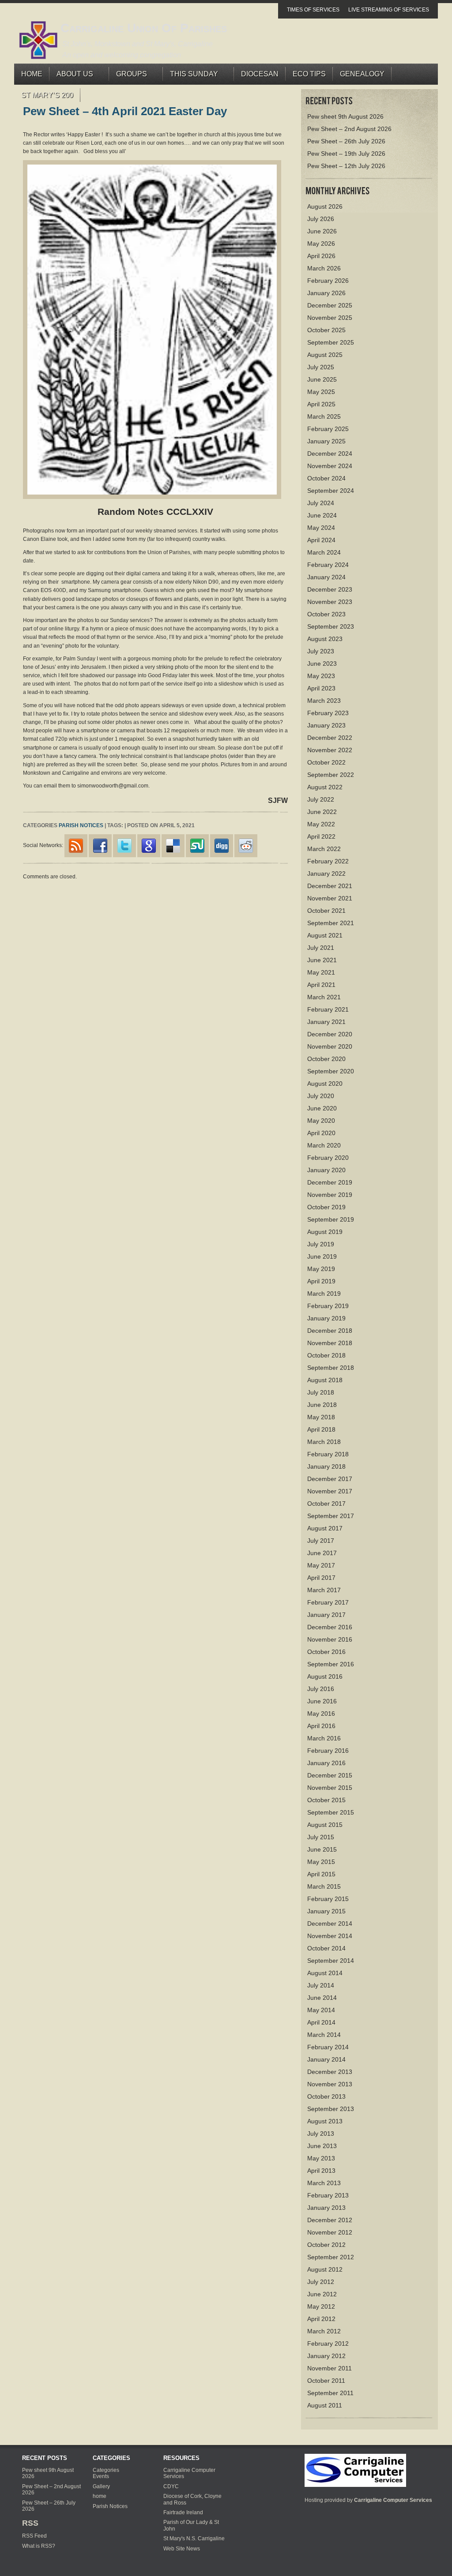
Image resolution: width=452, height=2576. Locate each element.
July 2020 (321, 1096)
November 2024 (330, 466)
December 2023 (330, 589)
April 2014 (321, 2022)
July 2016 (321, 1689)
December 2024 (330, 454)
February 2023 (328, 713)
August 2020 (325, 1084)
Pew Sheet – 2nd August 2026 (349, 129)
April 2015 (321, 1874)
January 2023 (326, 725)
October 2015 (326, 1800)
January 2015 (326, 1911)
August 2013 (325, 2121)
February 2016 (328, 1751)
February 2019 (328, 1306)
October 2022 (326, 762)
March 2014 (324, 2035)
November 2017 (330, 1491)
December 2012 (330, 2220)
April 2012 (321, 2319)
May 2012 (321, 2306)
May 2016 (321, 1714)
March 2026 (324, 268)
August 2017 (325, 1528)
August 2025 (325, 355)
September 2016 (331, 1664)
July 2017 (321, 1541)
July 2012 (321, 2282)
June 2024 (322, 515)
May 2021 (321, 972)
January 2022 (326, 874)
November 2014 (330, 1936)
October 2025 (326, 330)
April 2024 (321, 540)
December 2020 (330, 1034)
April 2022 (321, 836)
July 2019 (321, 1244)
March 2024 (324, 552)
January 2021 (326, 1022)
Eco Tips (309, 74)
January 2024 (326, 577)
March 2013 (324, 2183)
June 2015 (322, 1849)
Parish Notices (81, 825)
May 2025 (321, 392)
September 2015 (331, 1812)
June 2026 (322, 231)
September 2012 (331, 2257)
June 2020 (322, 1108)
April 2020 (321, 1133)
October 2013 (326, 2096)
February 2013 (328, 2195)
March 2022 (324, 849)
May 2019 (321, 1269)
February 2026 (328, 281)
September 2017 (331, 1516)
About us (71, 76)
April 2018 (321, 1429)
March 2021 (324, 997)
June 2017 (322, 1553)
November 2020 (330, 1046)
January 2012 (326, 2356)
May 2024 (321, 528)
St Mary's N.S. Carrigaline (194, 2539)
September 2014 (331, 1961)
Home (32, 74)
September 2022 (331, 775)
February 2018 (328, 1454)
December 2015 (330, 1775)
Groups (128, 76)
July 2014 (321, 1985)
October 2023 (326, 614)
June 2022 (322, 812)
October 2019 (326, 1207)
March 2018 (324, 1442)
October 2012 (326, 2245)
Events (101, 2476)
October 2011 (326, 2381)
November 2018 (330, 1343)
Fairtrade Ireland (183, 2512)
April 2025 (321, 404)
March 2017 (324, 1590)
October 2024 (326, 478)
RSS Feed (34, 2536)
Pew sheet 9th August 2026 (345, 116)
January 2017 (326, 1615)
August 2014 (325, 1973)
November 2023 (330, 602)
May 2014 (321, 2010)
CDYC (171, 2486)
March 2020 (324, 1145)
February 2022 (328, 861)
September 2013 (331, 2109)
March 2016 (324, 1738)
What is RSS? (39, 2546)
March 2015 (324, 1886)
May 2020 (321, 1121)
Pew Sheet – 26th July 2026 (346, 141)
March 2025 (324, 416)
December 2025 (330, 305)
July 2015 (321, 1837)
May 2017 (321, 1565)
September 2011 (330, 2393)
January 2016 (326, 1763)
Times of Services (313, 10)
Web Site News (182, 2549)
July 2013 (321, 2134)
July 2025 (321, 367)
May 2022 (321, 824)
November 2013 (330, 2084)
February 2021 (328, 1009)
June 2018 (322, 1405)
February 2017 (328, 1602)
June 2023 (322, 664)
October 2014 (326, 1948)
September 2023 (331, 626)
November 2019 (330, 1195)
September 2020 (331, 1071)
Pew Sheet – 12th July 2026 (346, 166)
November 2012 (330, 2232)
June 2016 (322, 1701)
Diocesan (260, 74)
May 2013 (321, 2158)
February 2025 (328, 429)
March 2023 (324, 701)
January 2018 (326, 1466)
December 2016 (330, 1627)
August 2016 (325, 1676)
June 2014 (322, 1998)
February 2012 (328, 2344)
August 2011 (325, 2405)
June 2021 (322, 960)
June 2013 (322, 2146)
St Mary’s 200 (47, 95)
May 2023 (321, 676)
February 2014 (328, 2047)
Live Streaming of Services (389, 10)
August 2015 (325, 1825)
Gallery (101, 2486)
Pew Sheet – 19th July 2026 (346, 154)
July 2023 (321, 651)
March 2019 (324, 1294)
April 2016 (321, 1726)
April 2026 (321, 256)
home (100, 2496)
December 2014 (330, 1924)
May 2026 (321, 244)
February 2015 (328, 1899)
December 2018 (330, 1331)
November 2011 (330, 2368)
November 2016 (330, 1639)
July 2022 (321, 799)
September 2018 (331, 1368)
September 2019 (331, 1219)
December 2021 (330, 886)
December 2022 (330, 738)
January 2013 (326, 2208)
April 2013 (321, 2171)
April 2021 (321, 985)
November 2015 (330, 1788)
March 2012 (324, 2331)
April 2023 (321, 688)
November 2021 (330, 898)
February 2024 (328, 565)
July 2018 (321, 1392)
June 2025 (322, 379)
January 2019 (326, 1318)
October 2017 (326, 1504)
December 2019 (330, 1182)
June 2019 (322, 1256)
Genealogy (362, 74)
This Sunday (190, 76)
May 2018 (321, 1417)
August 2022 (325, 787)
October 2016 (326, 1652)
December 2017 (330, 1479)
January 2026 (326, 293)
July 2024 (321, 503)
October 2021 (326, 911)
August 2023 (325, 639)
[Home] (355, 2470)
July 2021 (321, 948)
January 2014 (326, 2059)
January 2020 (326, 1170)
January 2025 (326, 441)
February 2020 (328, 1158)
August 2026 (325, 206)
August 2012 (325, 2269)
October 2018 (326, 1355)
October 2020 (326, 1059)
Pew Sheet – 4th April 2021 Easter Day (125, 111)
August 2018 (325, 1380)
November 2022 (330, 750)
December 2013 (330, 2072)
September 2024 (331, 491)
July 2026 (321, 219)
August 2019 (325, 1232)
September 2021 (331, 923)
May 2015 (321, 1862)
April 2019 (321, 1281)
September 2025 (331, 342)
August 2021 (325, 935)
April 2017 (321, 1578)
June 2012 (322, 2294)
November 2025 (330, 318)
